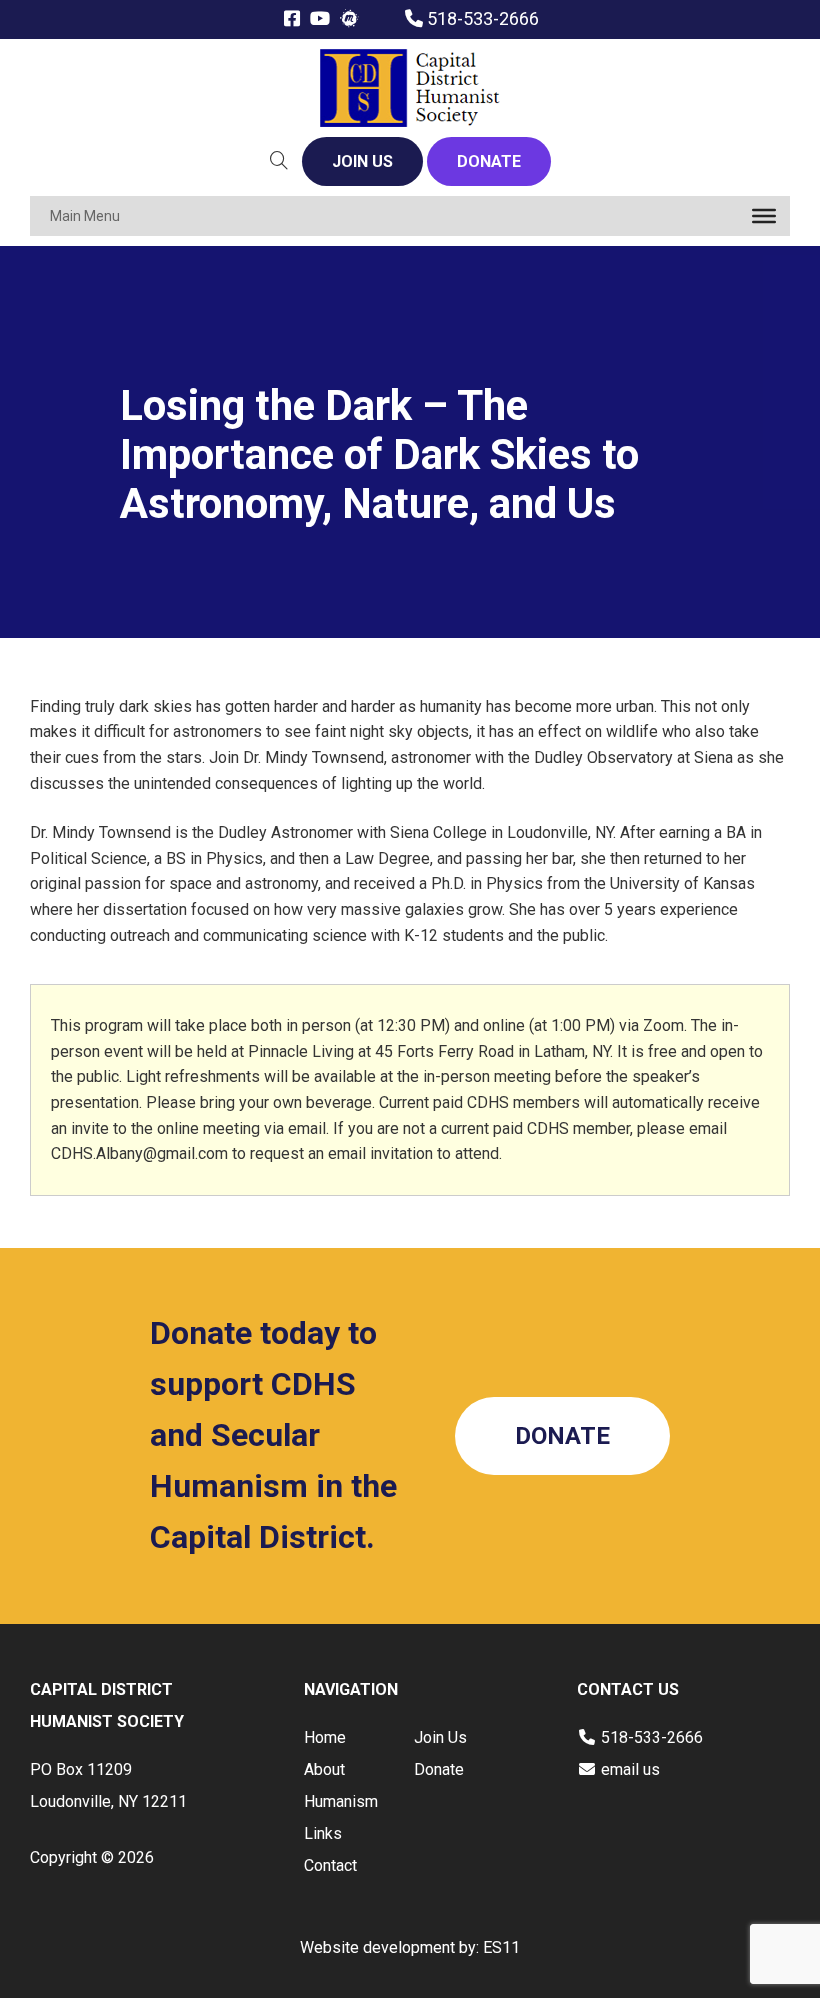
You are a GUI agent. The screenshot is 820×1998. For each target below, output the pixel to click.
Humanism (341, 1801)
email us (630, 1769)
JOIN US (362, 161)
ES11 (501, 1947)
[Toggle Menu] (764, 216)
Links (323, 1833)
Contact (330, 1865)
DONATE (489, 161)
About (324, 1769)
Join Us (440, 1737)
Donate (439, 1769)
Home (325, 1737)
